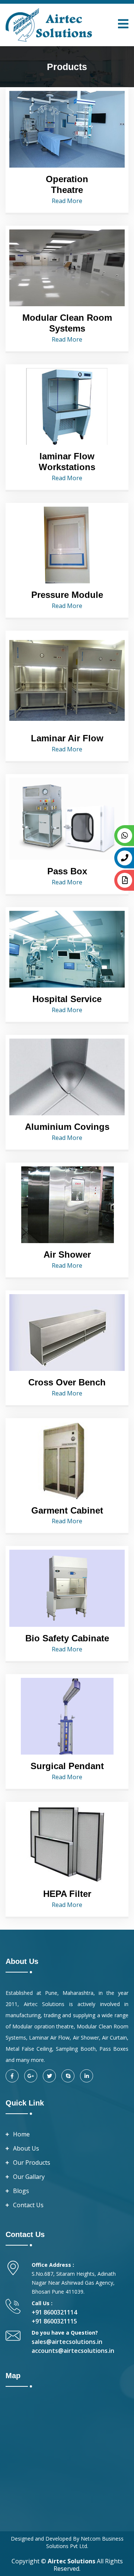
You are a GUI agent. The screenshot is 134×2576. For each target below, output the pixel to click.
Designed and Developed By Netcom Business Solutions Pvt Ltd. (67, 2542)
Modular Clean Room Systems (67, 323)
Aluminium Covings (67, 1127)
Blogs (21, 2191)
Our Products (32, 2162)
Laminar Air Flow (67, 738)
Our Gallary (29, 2177)
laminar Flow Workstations (67, 462)
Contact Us (28, 2205)
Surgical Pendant (67, 1766)
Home (21, 2134)
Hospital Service (67, 999)
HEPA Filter (67, 1894)
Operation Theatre (67, 184)
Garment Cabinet (67, 1510)
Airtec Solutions (71, 2561)
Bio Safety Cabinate (67, 1638)
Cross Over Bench (67, 1382)
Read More (67, 201)
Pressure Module (67, 595)
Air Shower (67, 1254)
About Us (26, 2148)
